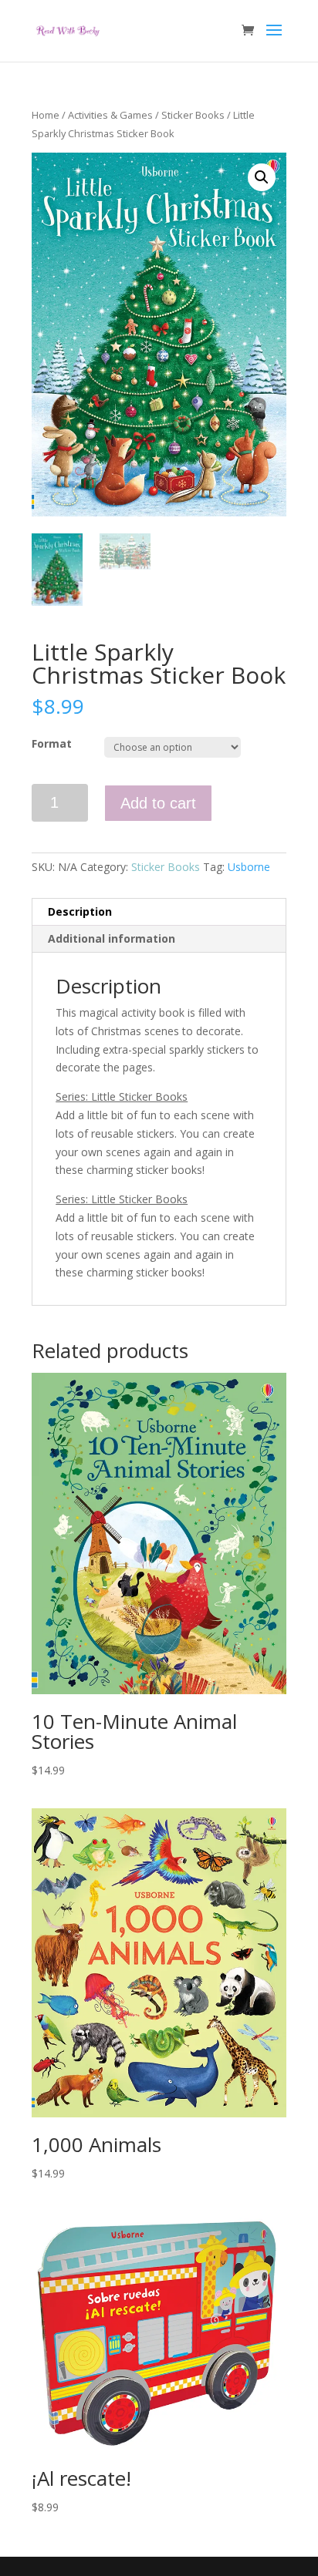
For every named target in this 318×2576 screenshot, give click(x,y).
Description (80, 911)
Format (52, 743)
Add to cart (158, 803)
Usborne (249, 867)
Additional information (112, 938)
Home (46, 115)
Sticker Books (193, 115)
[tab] (159, 912)
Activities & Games (110, 115)
